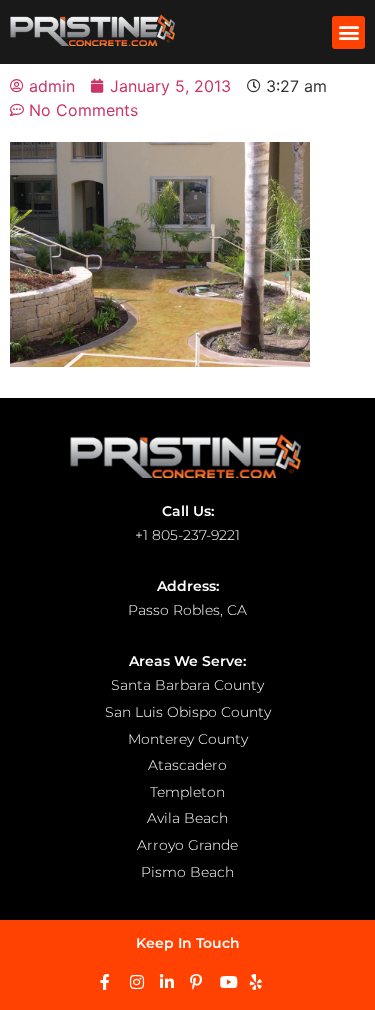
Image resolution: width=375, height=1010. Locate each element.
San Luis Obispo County (188, 712)
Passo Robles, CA (187, 610)
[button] (348, 32)
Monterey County (188, 739)
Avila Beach (187, 818)
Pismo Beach (187, 872)
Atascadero (187, 765)
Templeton (187, 792)
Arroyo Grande (187, 845)
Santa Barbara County (187, 685)
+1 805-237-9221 (187, 535)
